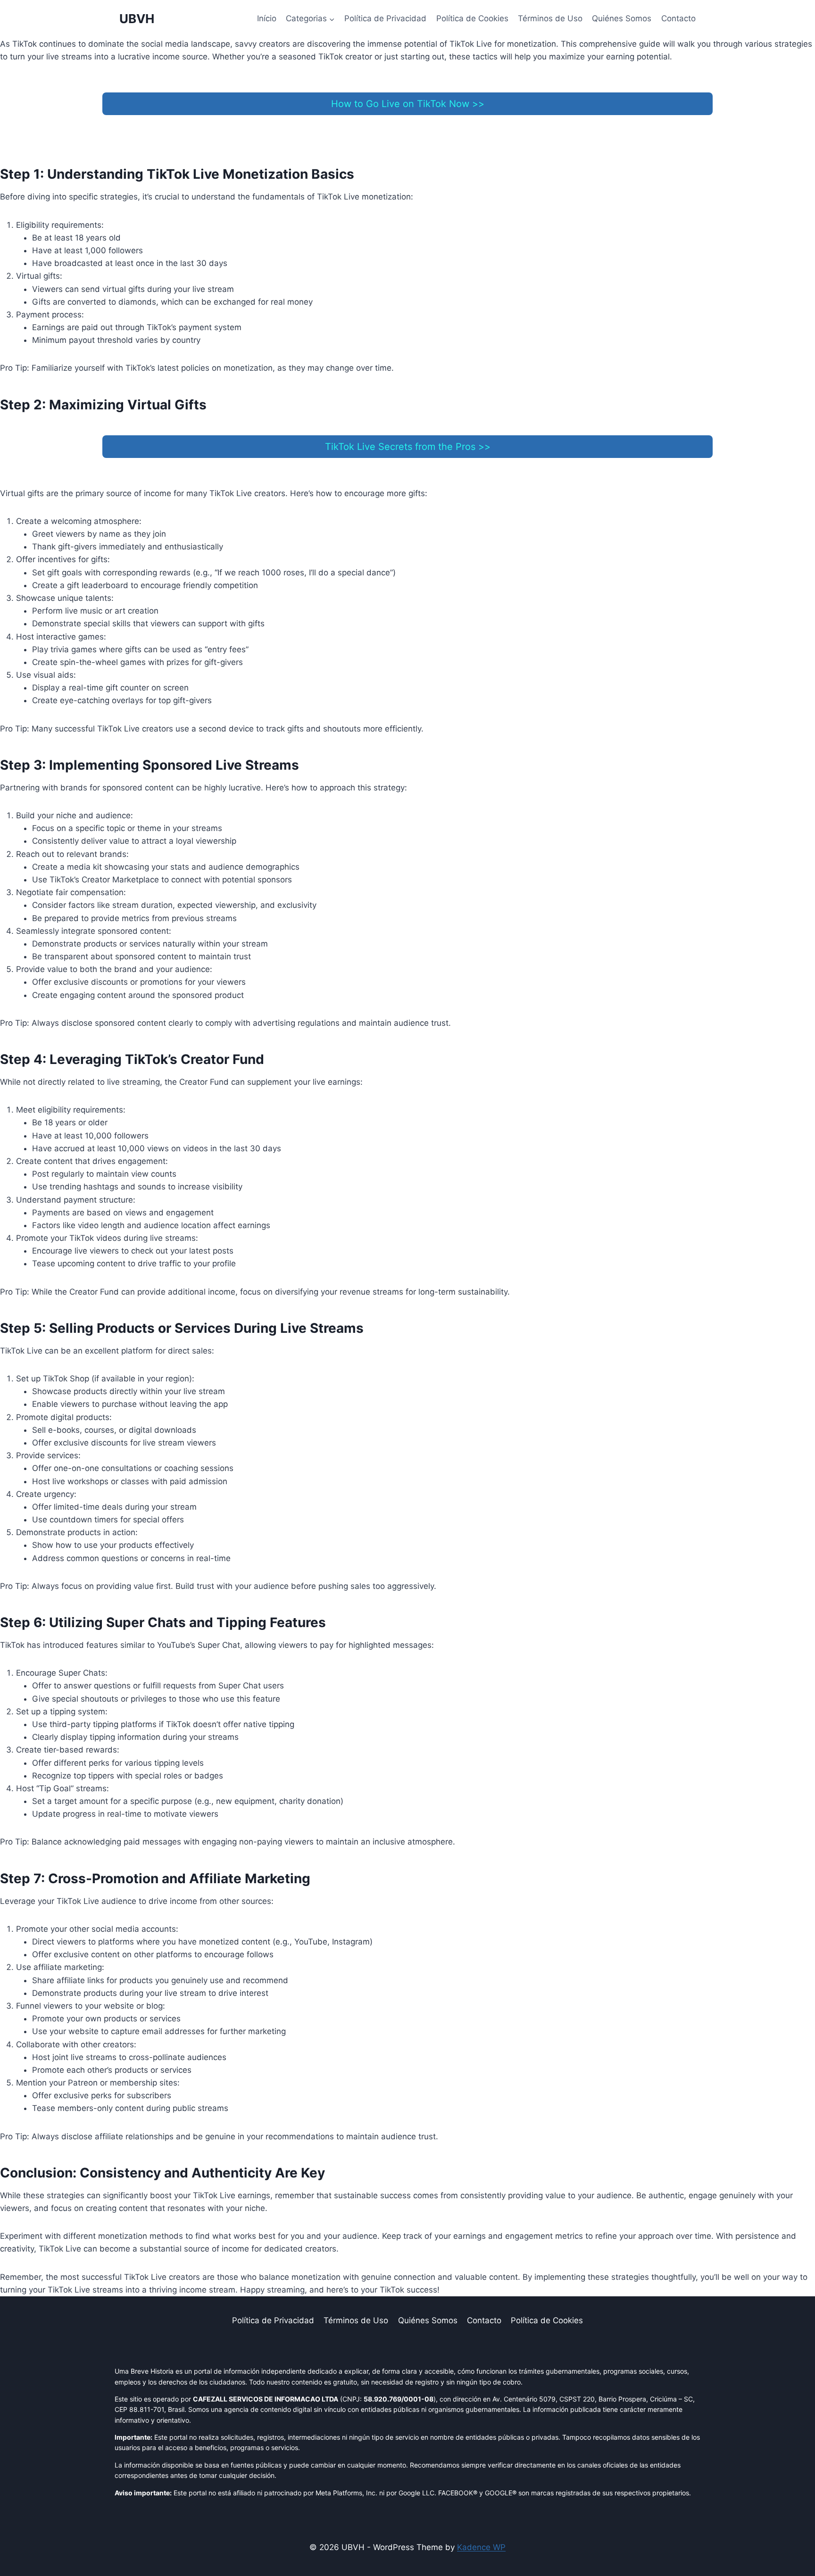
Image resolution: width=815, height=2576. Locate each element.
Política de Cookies (472, 18)
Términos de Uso (550, 18)
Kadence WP (481, 2547)
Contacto (678, 18)
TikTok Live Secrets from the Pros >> (408, 447)
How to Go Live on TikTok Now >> (408, 104)
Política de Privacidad (385, 18)
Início (267, 18)
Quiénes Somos (622, 18)
